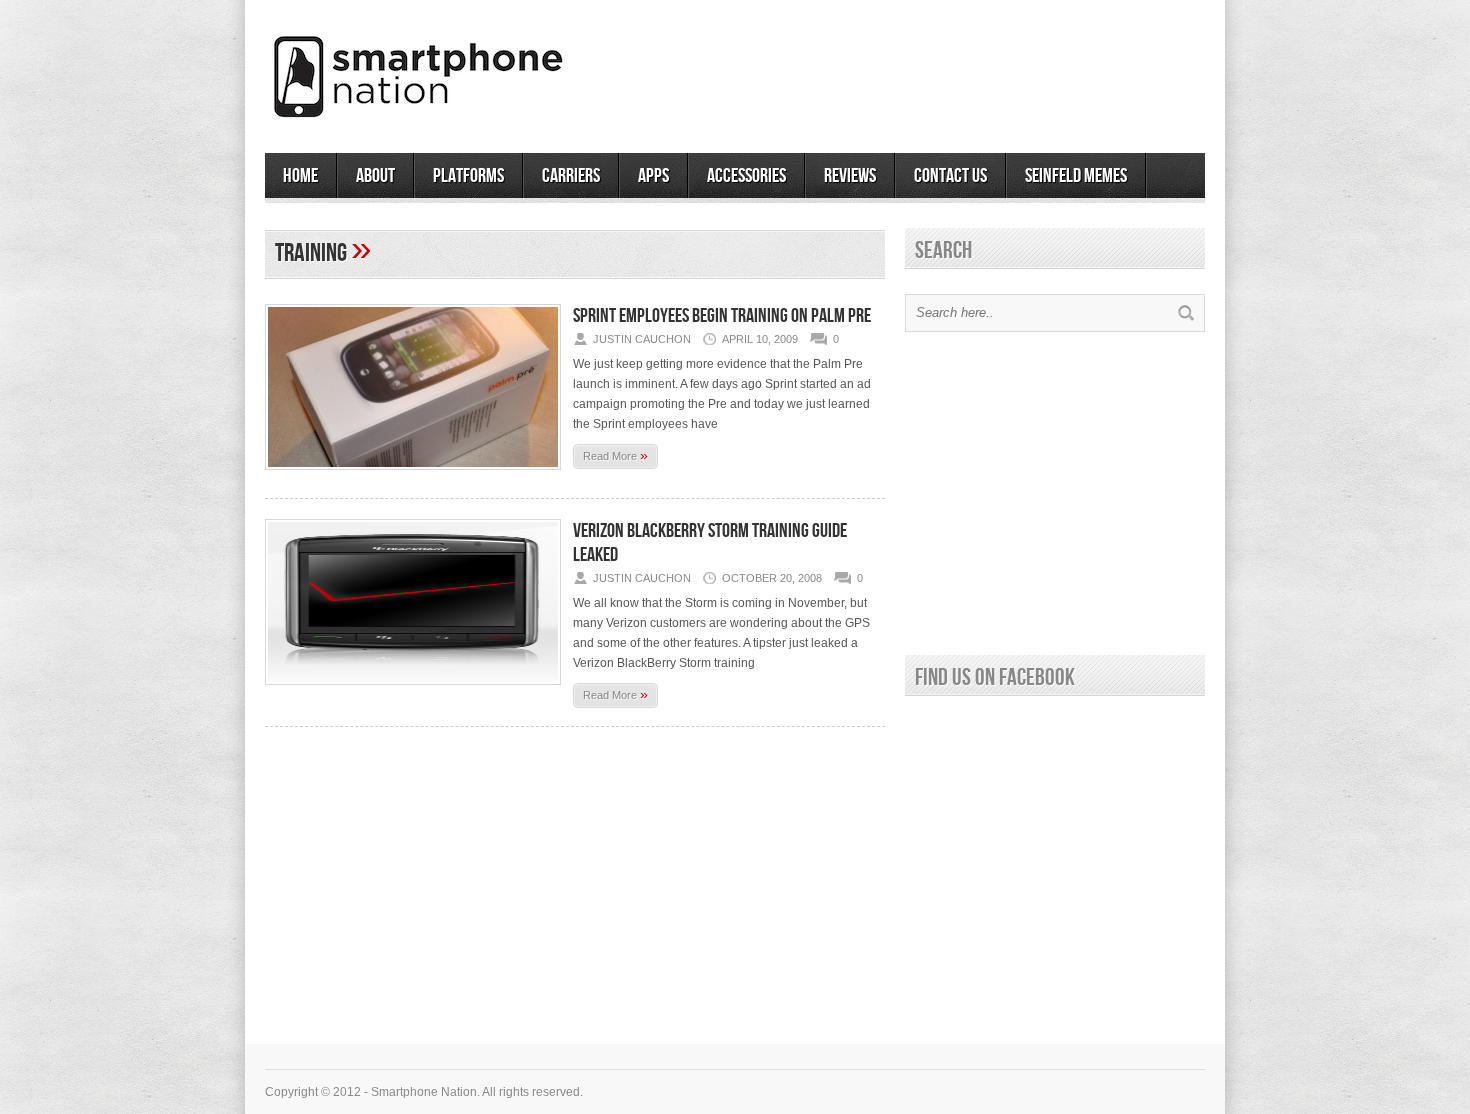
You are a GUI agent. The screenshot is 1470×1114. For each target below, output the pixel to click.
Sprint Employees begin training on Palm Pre (722, 316)
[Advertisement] (971, 69)
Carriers (571, 176)
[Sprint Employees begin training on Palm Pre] (413, 476)
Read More (615, 455)
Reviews (850, 176)
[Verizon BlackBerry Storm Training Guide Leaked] (413, 691)
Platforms (468, 176)
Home (300, 176)
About (375, 176)
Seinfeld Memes (1076, 176)
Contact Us (950, 176)
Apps (653, 176)
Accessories (746, 176)
